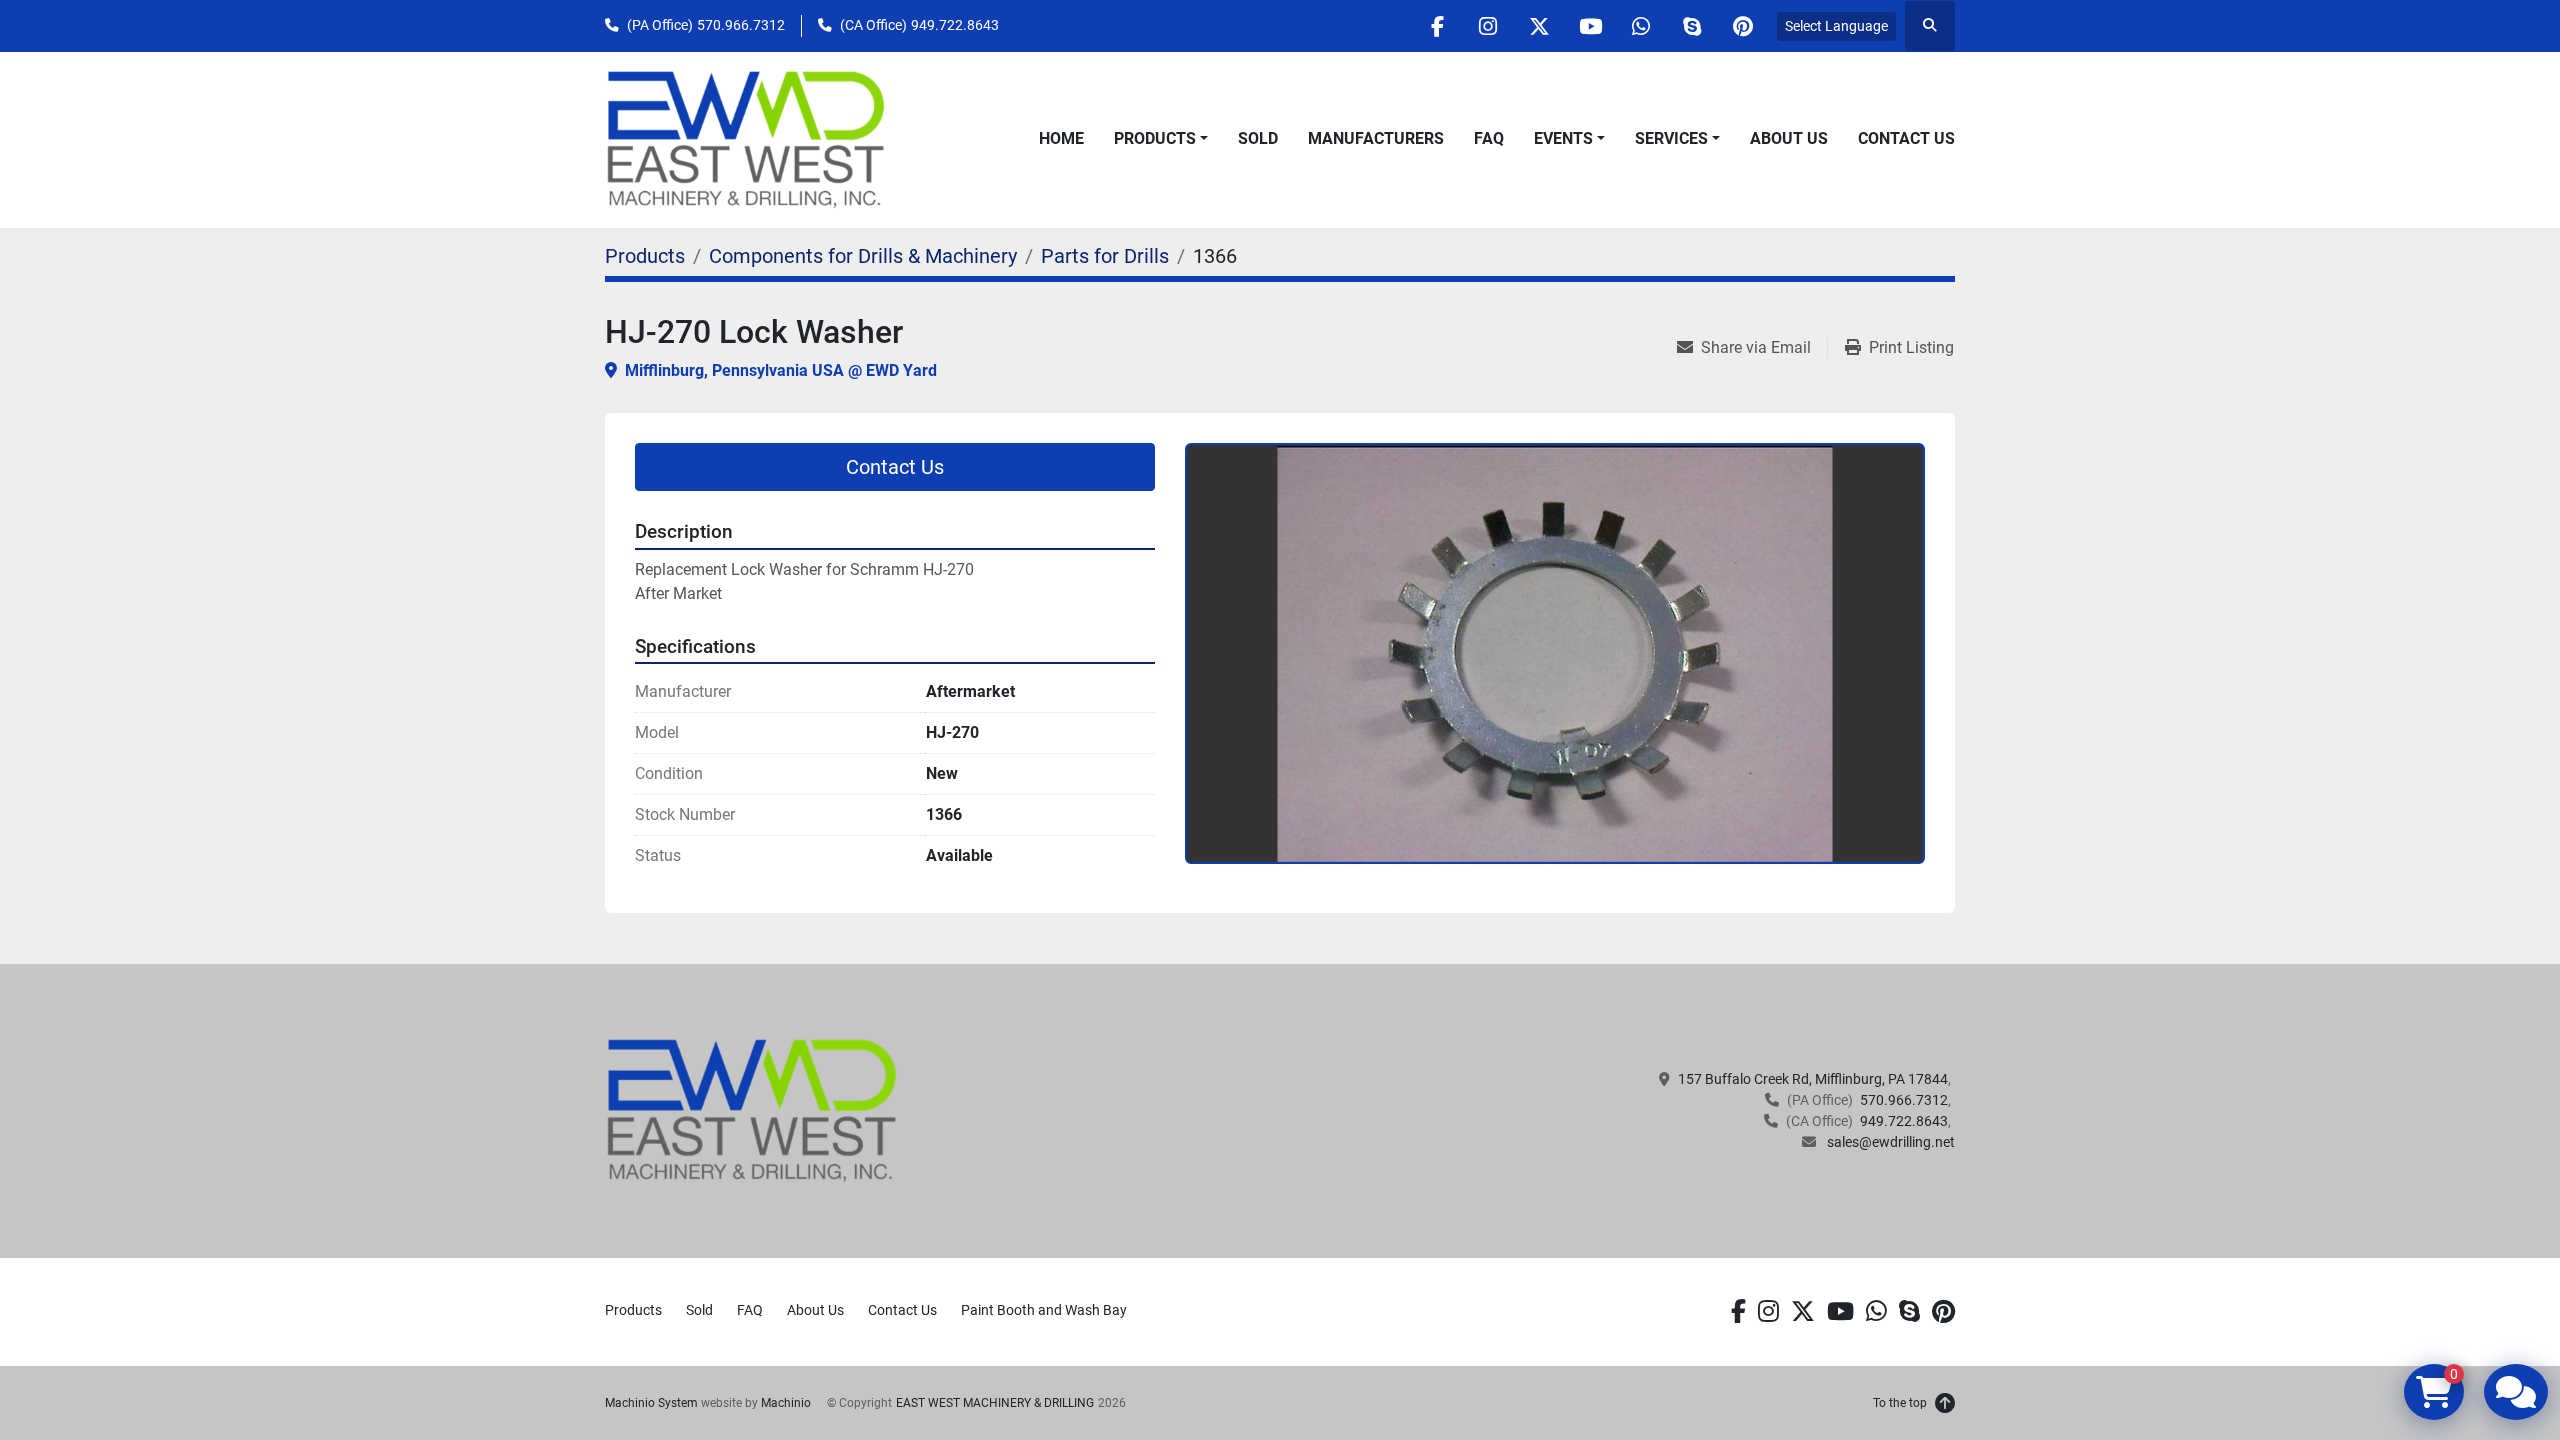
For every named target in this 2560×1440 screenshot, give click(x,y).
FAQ (1489, 138)
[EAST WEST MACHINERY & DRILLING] (752, 1110)
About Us (1789, 138)
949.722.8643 (955, 25)
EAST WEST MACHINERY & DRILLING (995, 1403)
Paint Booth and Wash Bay (1044, 1310)
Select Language (1836, 26)
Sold (1258, 138)
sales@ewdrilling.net (1889, 1142)
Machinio (786, 1403)
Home (1061, 138)
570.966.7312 (741, 25)
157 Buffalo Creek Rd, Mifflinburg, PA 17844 (1813, 1079)
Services (1671, 138)
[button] (1161, 139)
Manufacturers (1376, 138)
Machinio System (651, 1403)
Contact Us (1906, 138)
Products (1155, 138)
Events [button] (1563, 138)
